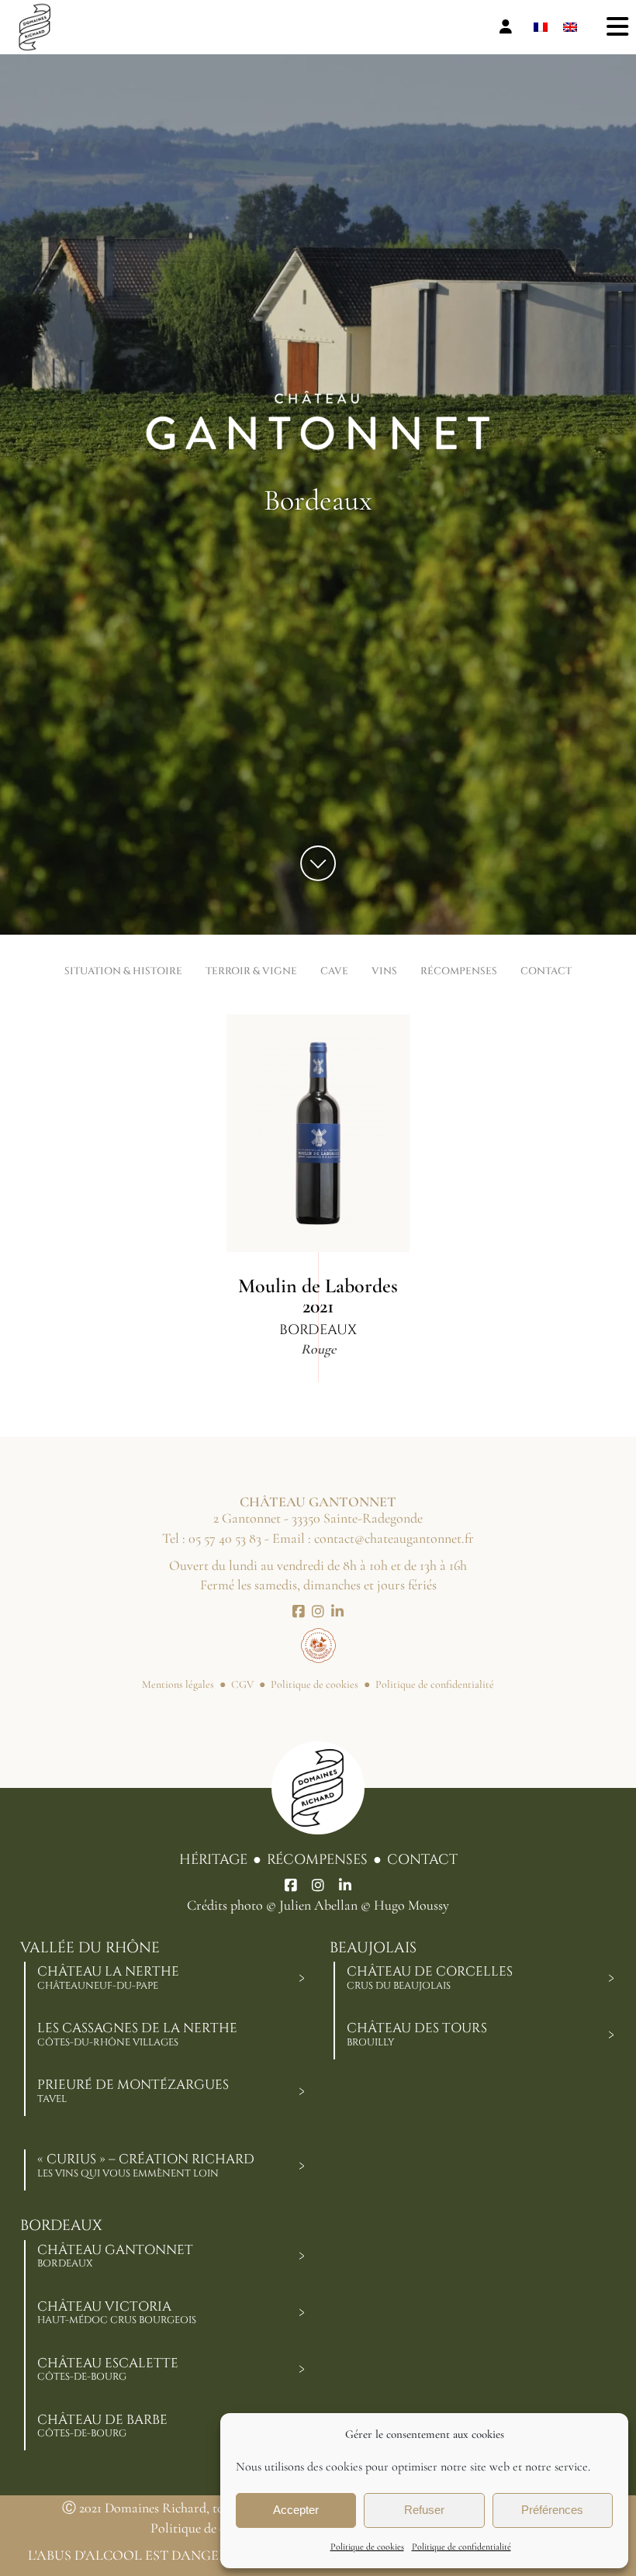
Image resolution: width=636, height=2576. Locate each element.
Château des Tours (417, 2034)
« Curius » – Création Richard (146, 2165)
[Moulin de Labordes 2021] (318, 1133)
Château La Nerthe (108, 1977)
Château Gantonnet (115, 2256)
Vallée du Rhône (90, 1948)
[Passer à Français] (541, 28)
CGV (242, 1684)
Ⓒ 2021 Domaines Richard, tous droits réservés (190, 2508)
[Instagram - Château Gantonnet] (318, 1612)
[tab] (302, 1978)
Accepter (296, 2510)
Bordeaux (61, 2226)
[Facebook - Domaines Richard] (291, 1886)
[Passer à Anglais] (570, 28)
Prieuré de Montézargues (133, 2090)
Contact (422, 1860)
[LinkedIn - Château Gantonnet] (337, 1612)
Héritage (213, 1860)
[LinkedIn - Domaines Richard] (345, 1886)
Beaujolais (373, 1948)
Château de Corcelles (430, 1977)
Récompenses (317, 1860)
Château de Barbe (102, 2426)
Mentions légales (178, 1684)
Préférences (552, 2510)
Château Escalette (108, 2369)
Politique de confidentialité (461, 2547)
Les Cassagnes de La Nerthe (137, 2034)
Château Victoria (117, 2312)
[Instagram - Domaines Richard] (318, 1886)
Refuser (424, 2510)
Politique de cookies (367, 2547)
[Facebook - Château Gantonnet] (299, 1612)
